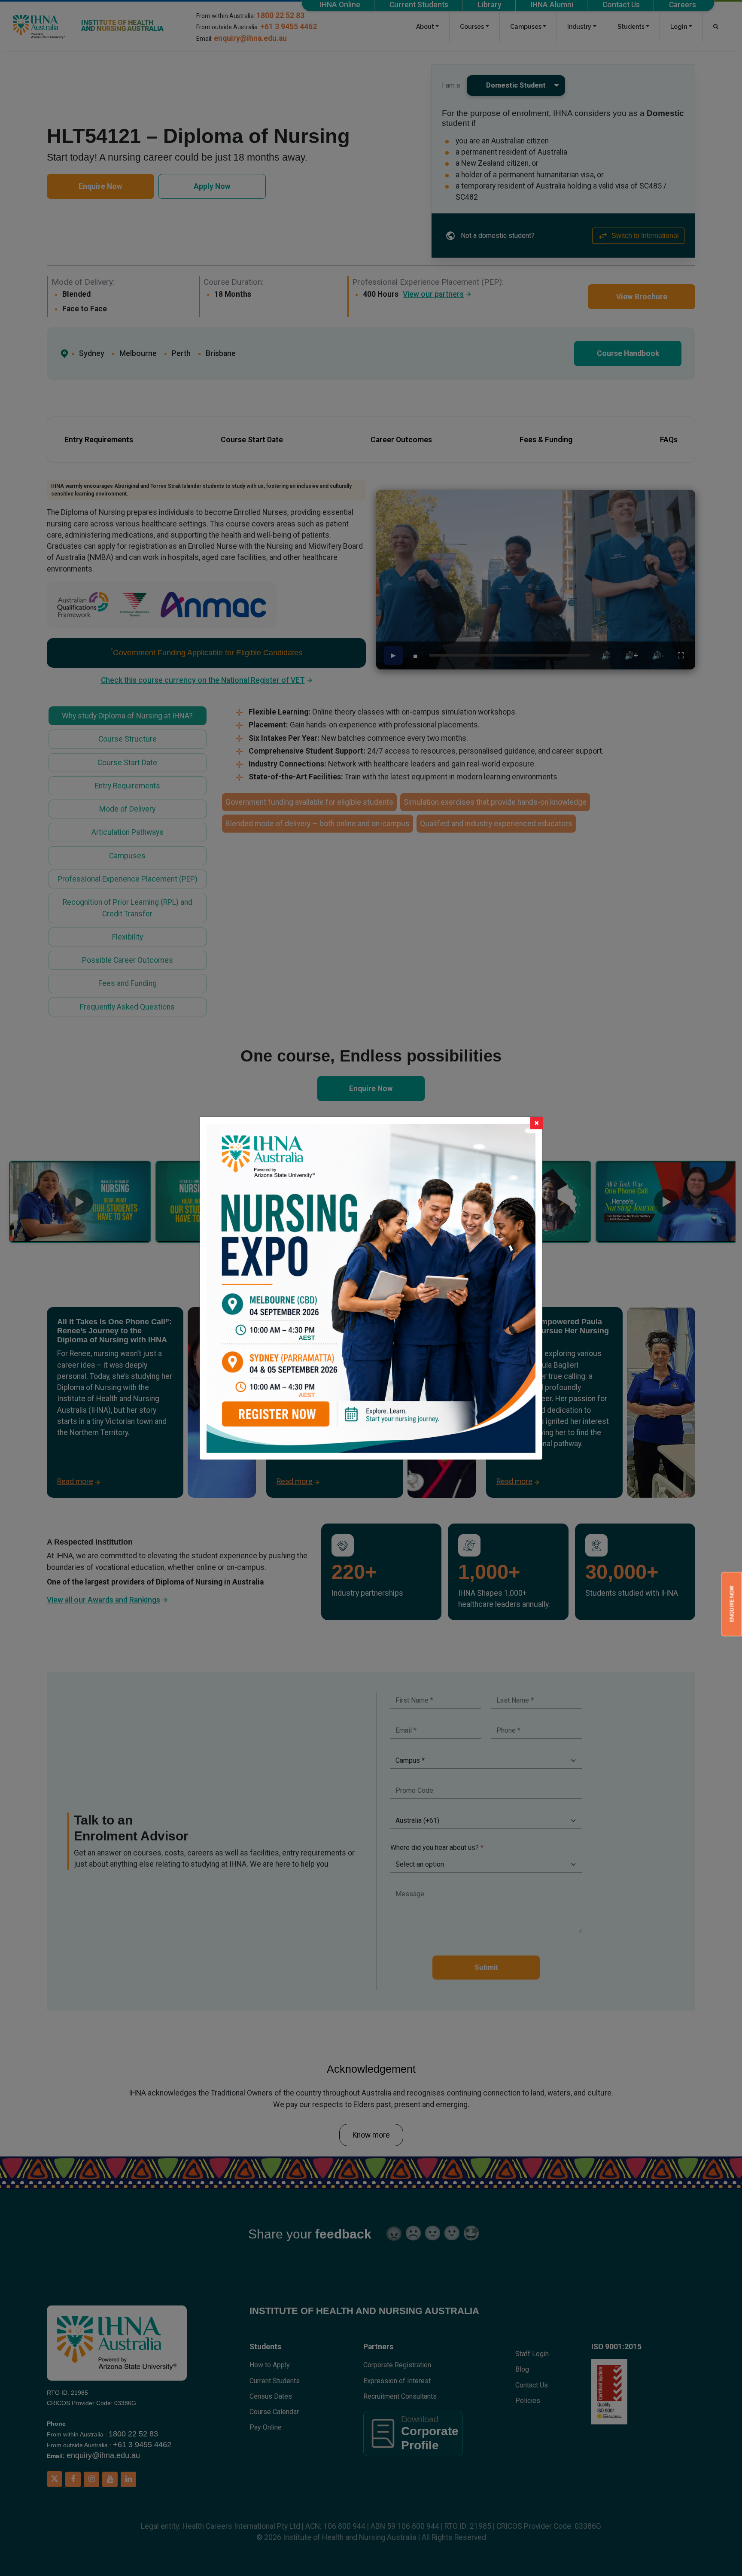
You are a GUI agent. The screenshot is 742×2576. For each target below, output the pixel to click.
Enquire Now (731, 1604)
